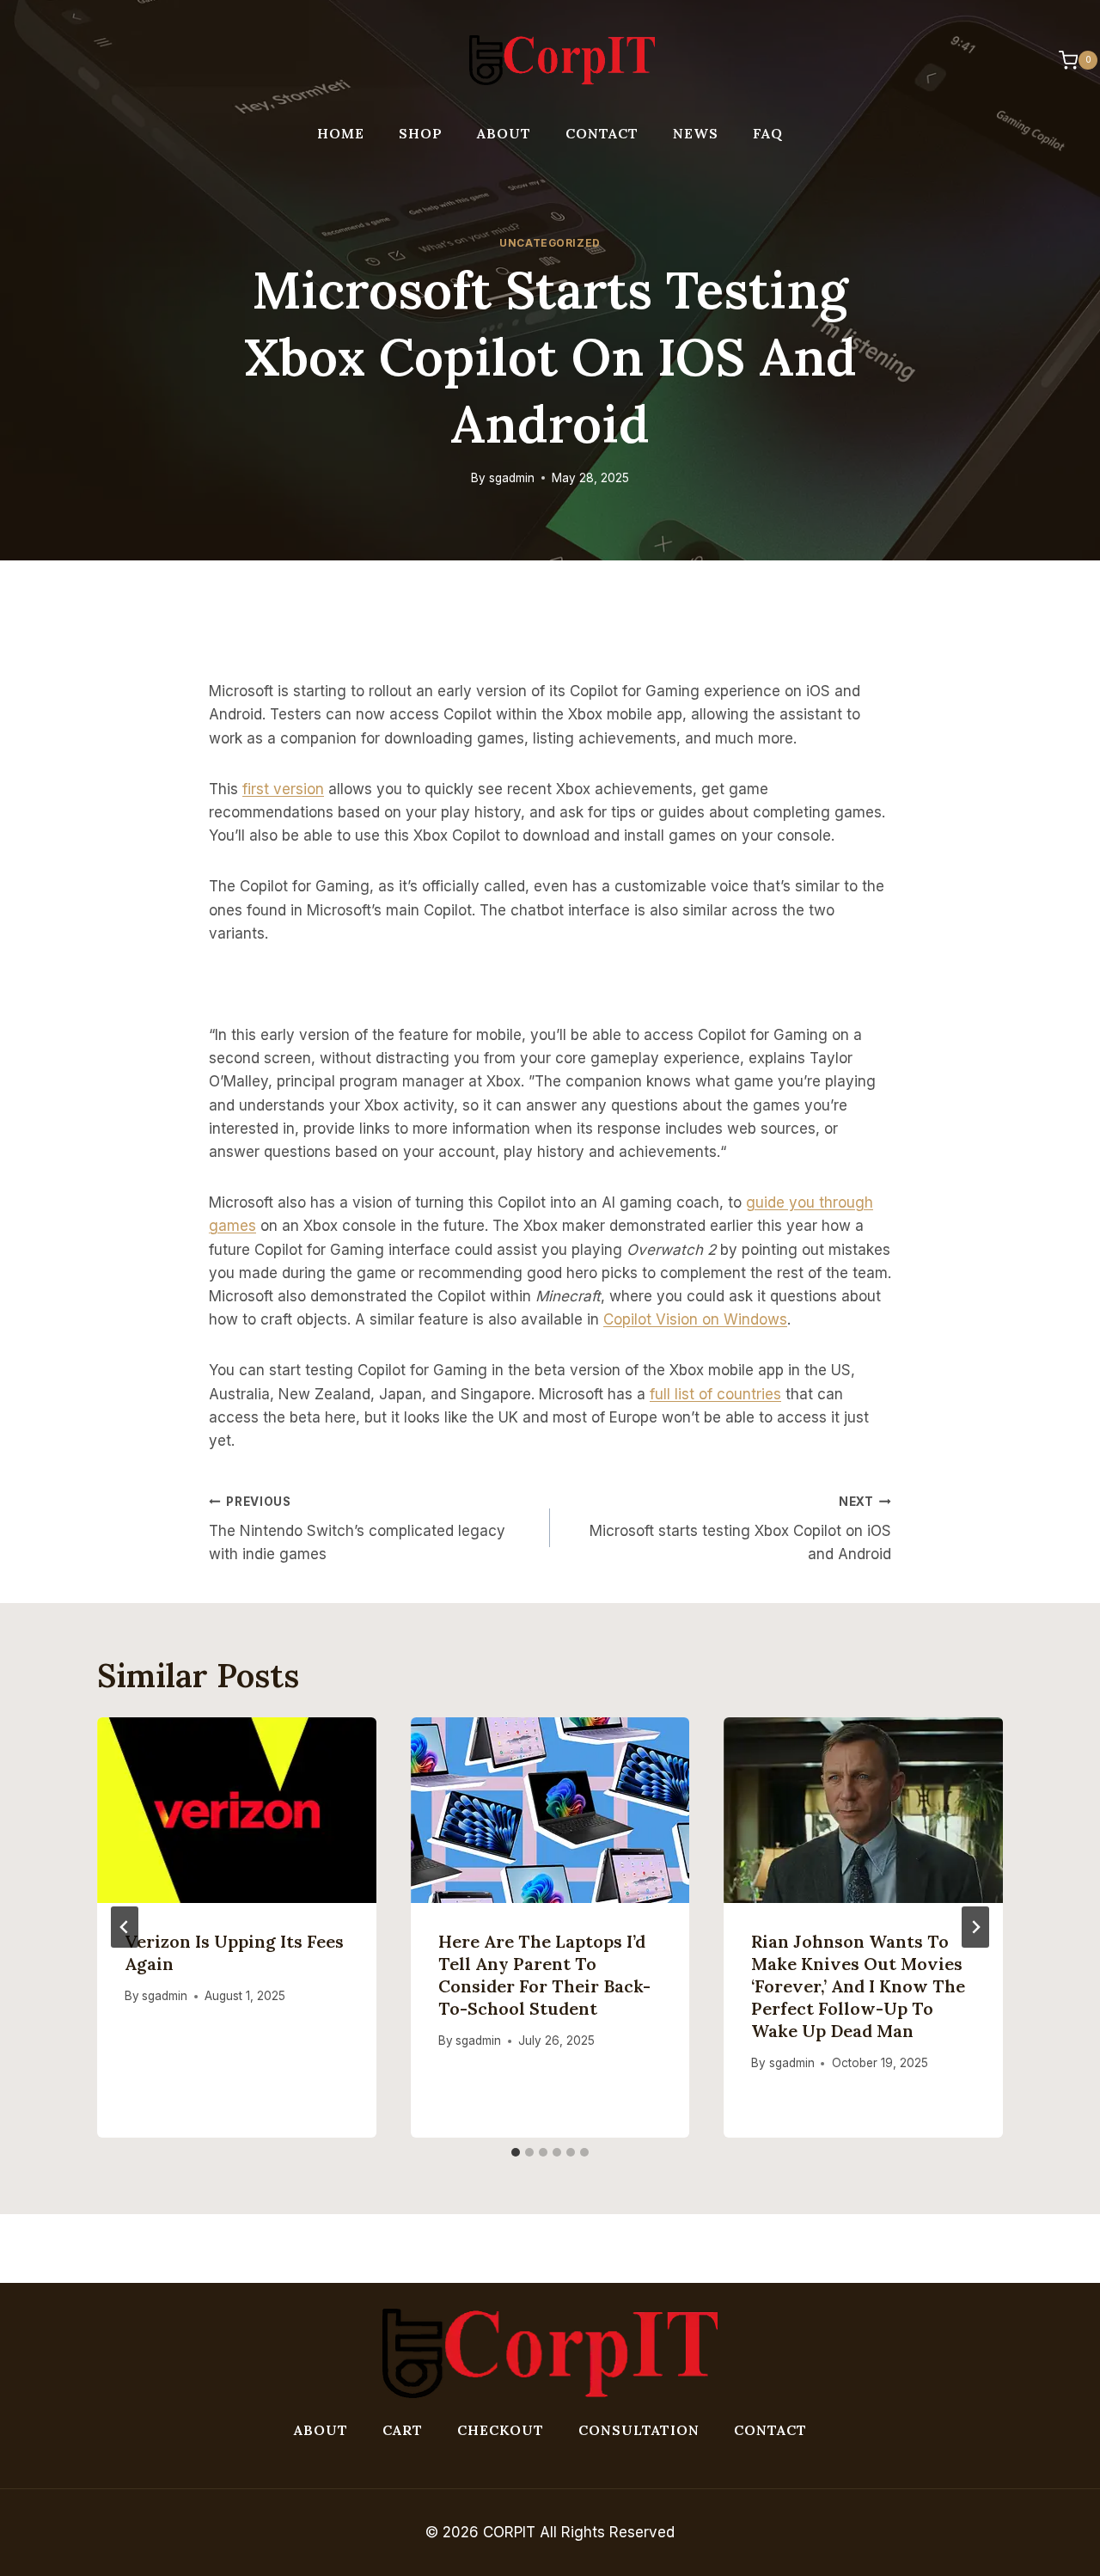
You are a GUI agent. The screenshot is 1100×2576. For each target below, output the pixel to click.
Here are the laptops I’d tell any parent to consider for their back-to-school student (544, 1975)
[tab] (516, 2152)
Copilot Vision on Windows (695, 1319)
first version (283, 789)
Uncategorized (550, 243)
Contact (602, 133)
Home (341, 133)
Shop (421, 133)
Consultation (639, 2430)
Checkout (501, 2430)
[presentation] (237, 1810)
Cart (403, 2430)
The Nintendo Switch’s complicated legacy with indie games (357, 1529)
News (696, 133)
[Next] (975, 1927)
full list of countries (715, 1394)
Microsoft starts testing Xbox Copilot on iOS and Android (740, 1529)
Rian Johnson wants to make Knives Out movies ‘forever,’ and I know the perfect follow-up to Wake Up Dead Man (858, 1986)
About (504, 133)
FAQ (768, 133)
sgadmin (512, 478)
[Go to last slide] (125, 1927)
